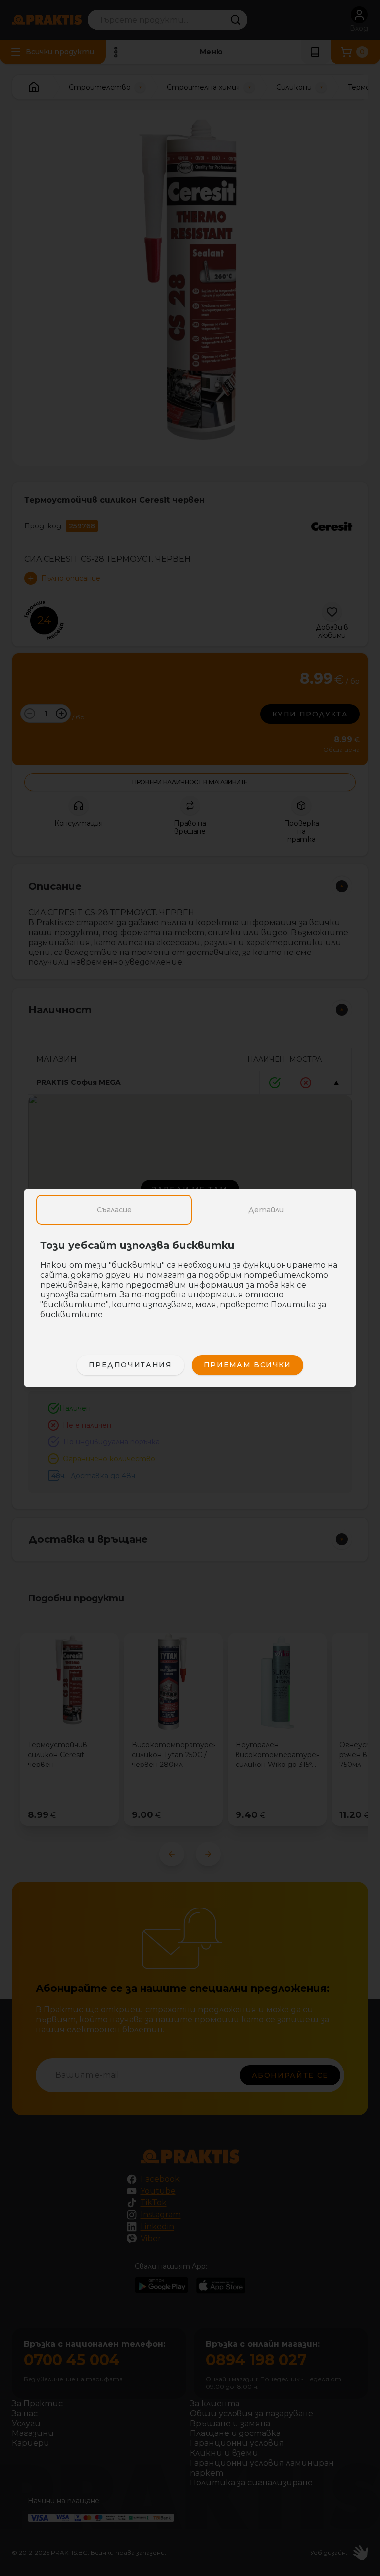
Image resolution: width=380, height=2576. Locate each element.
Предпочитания (130, 1365)
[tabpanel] (190, 1285)
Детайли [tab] (266, 1210)
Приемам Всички (248, 1365)
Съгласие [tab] (114, 1210)
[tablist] (190, 1210)
